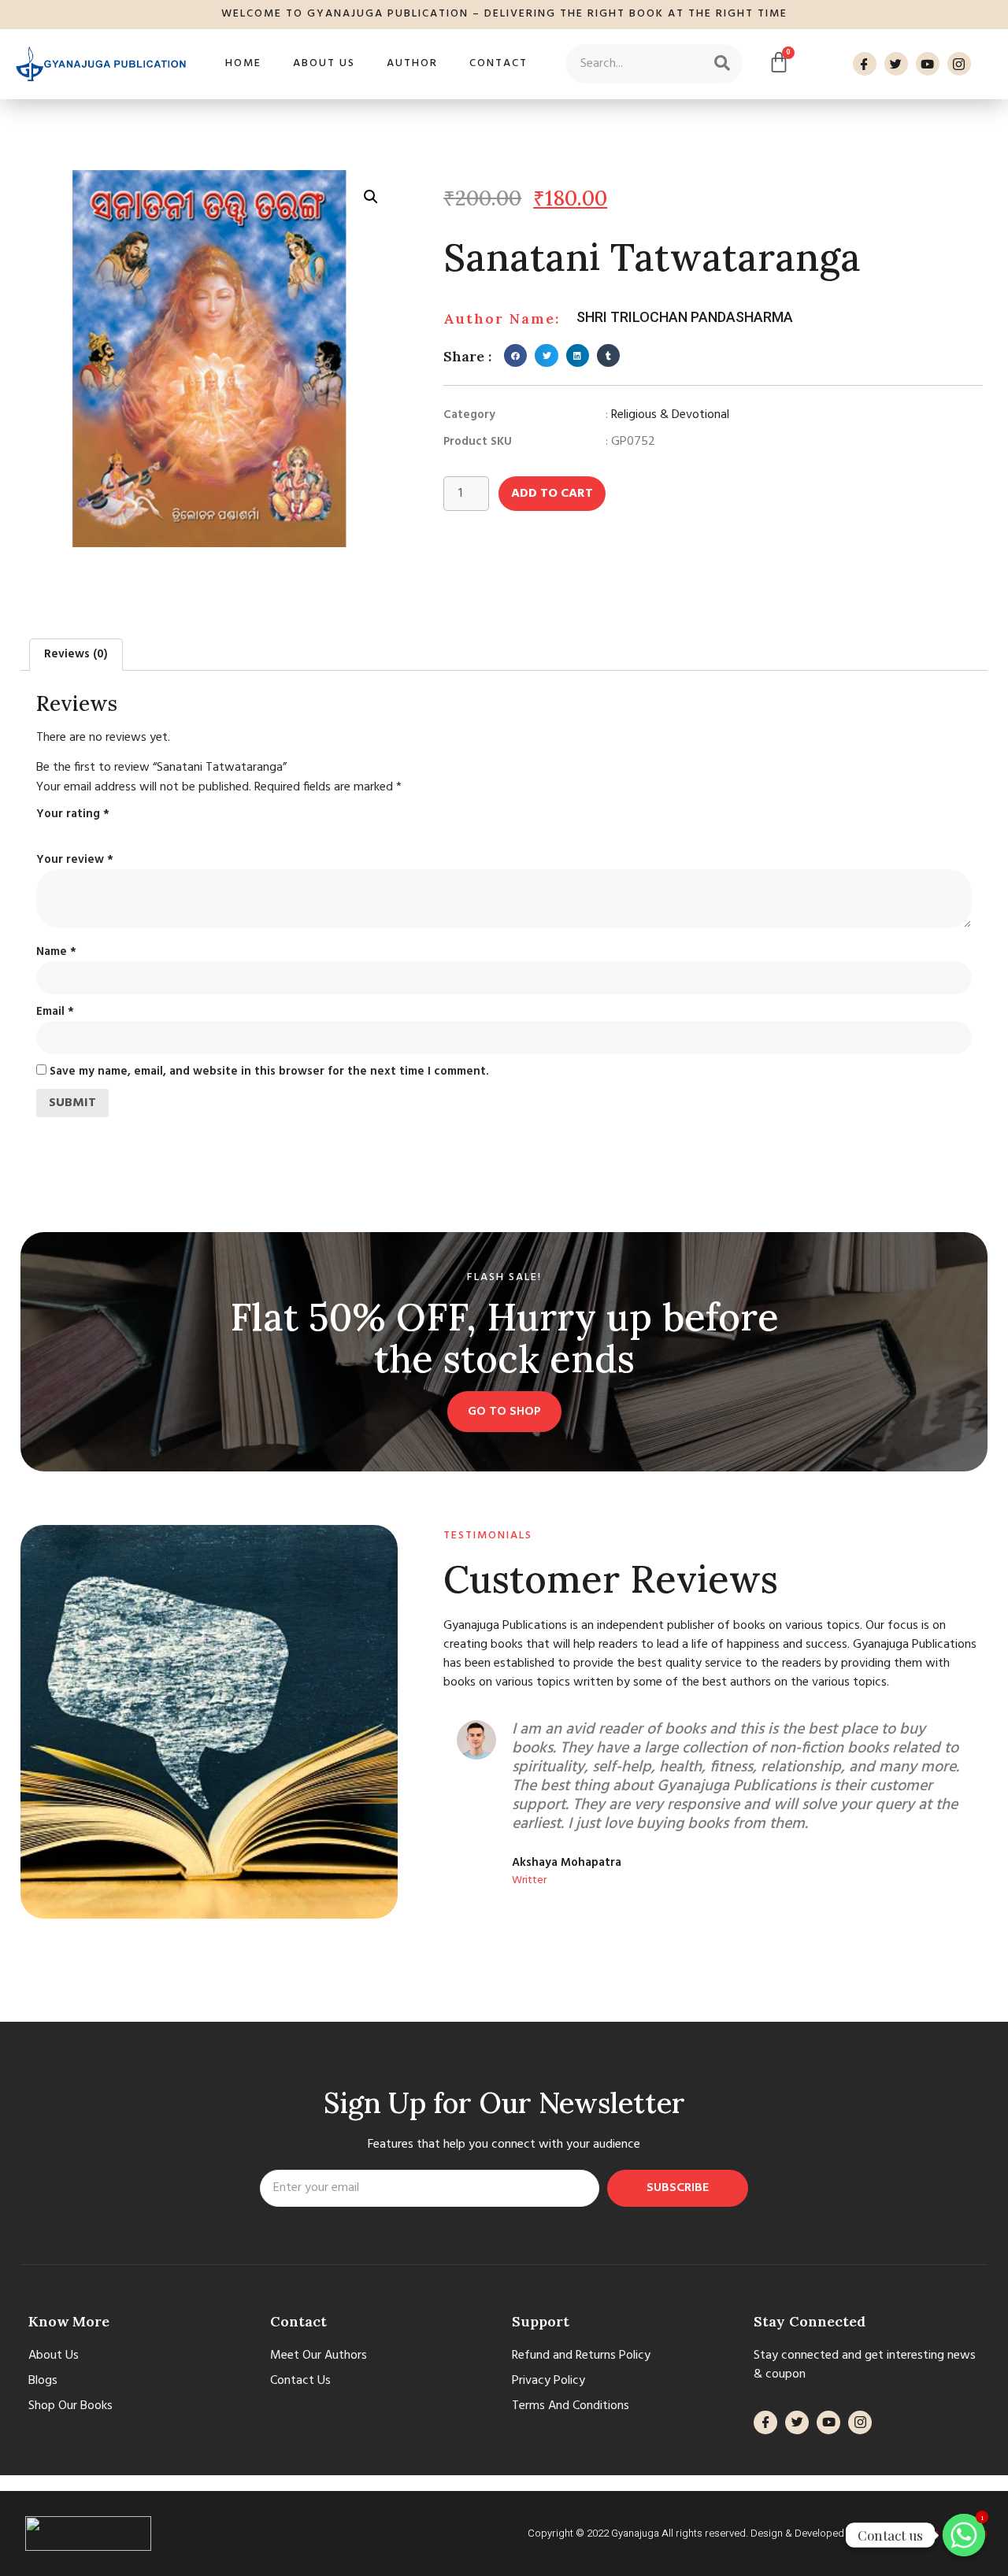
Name (56, 952)
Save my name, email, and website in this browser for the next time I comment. (269, 1071)
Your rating (73, 814)
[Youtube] (928, 64)
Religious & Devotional (670, 415)
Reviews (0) (76, 654)
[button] (515, 355)
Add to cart (552, 494)
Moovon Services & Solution (924, 2533)
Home (243, 63)
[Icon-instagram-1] (959, 64)
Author (412, 63)
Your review (75, 860)
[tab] (76, 655)
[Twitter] (896, 64)
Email (55, 1012)
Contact (498, 63)
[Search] (722, 64)
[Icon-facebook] (865, 64)
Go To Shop (504, 1412)
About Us (324, 63)
